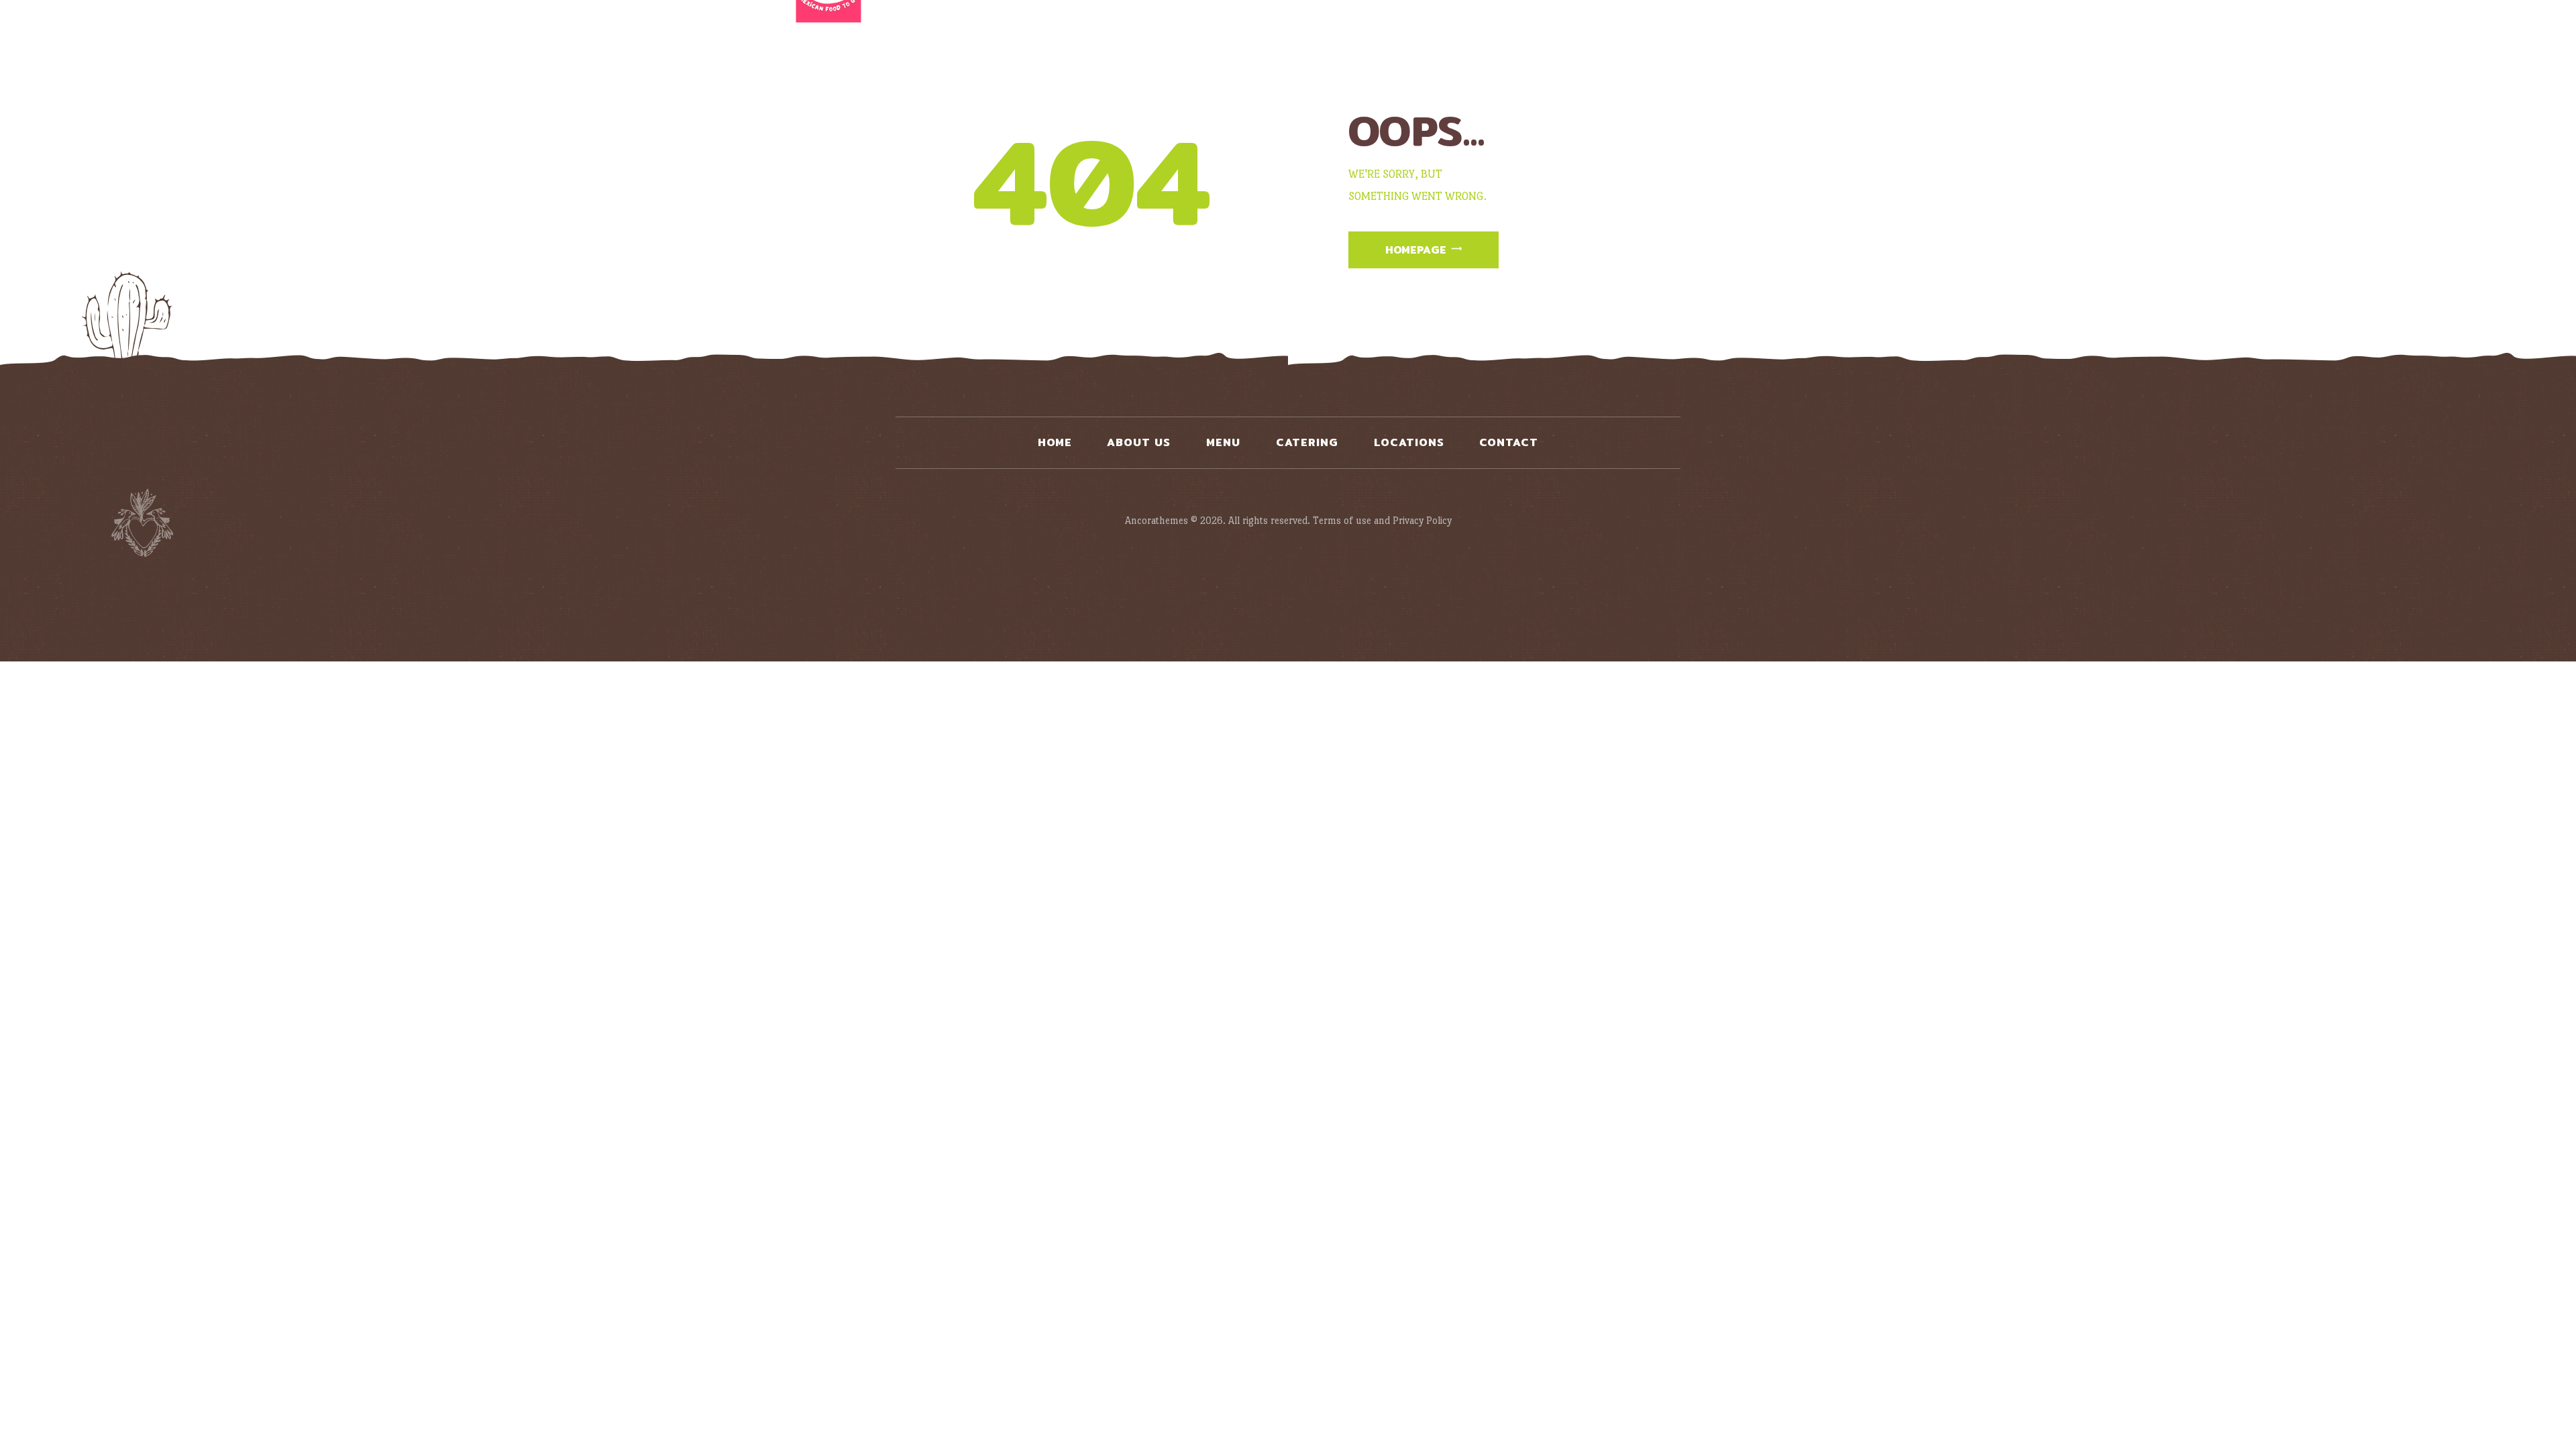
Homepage (1416, 250)
